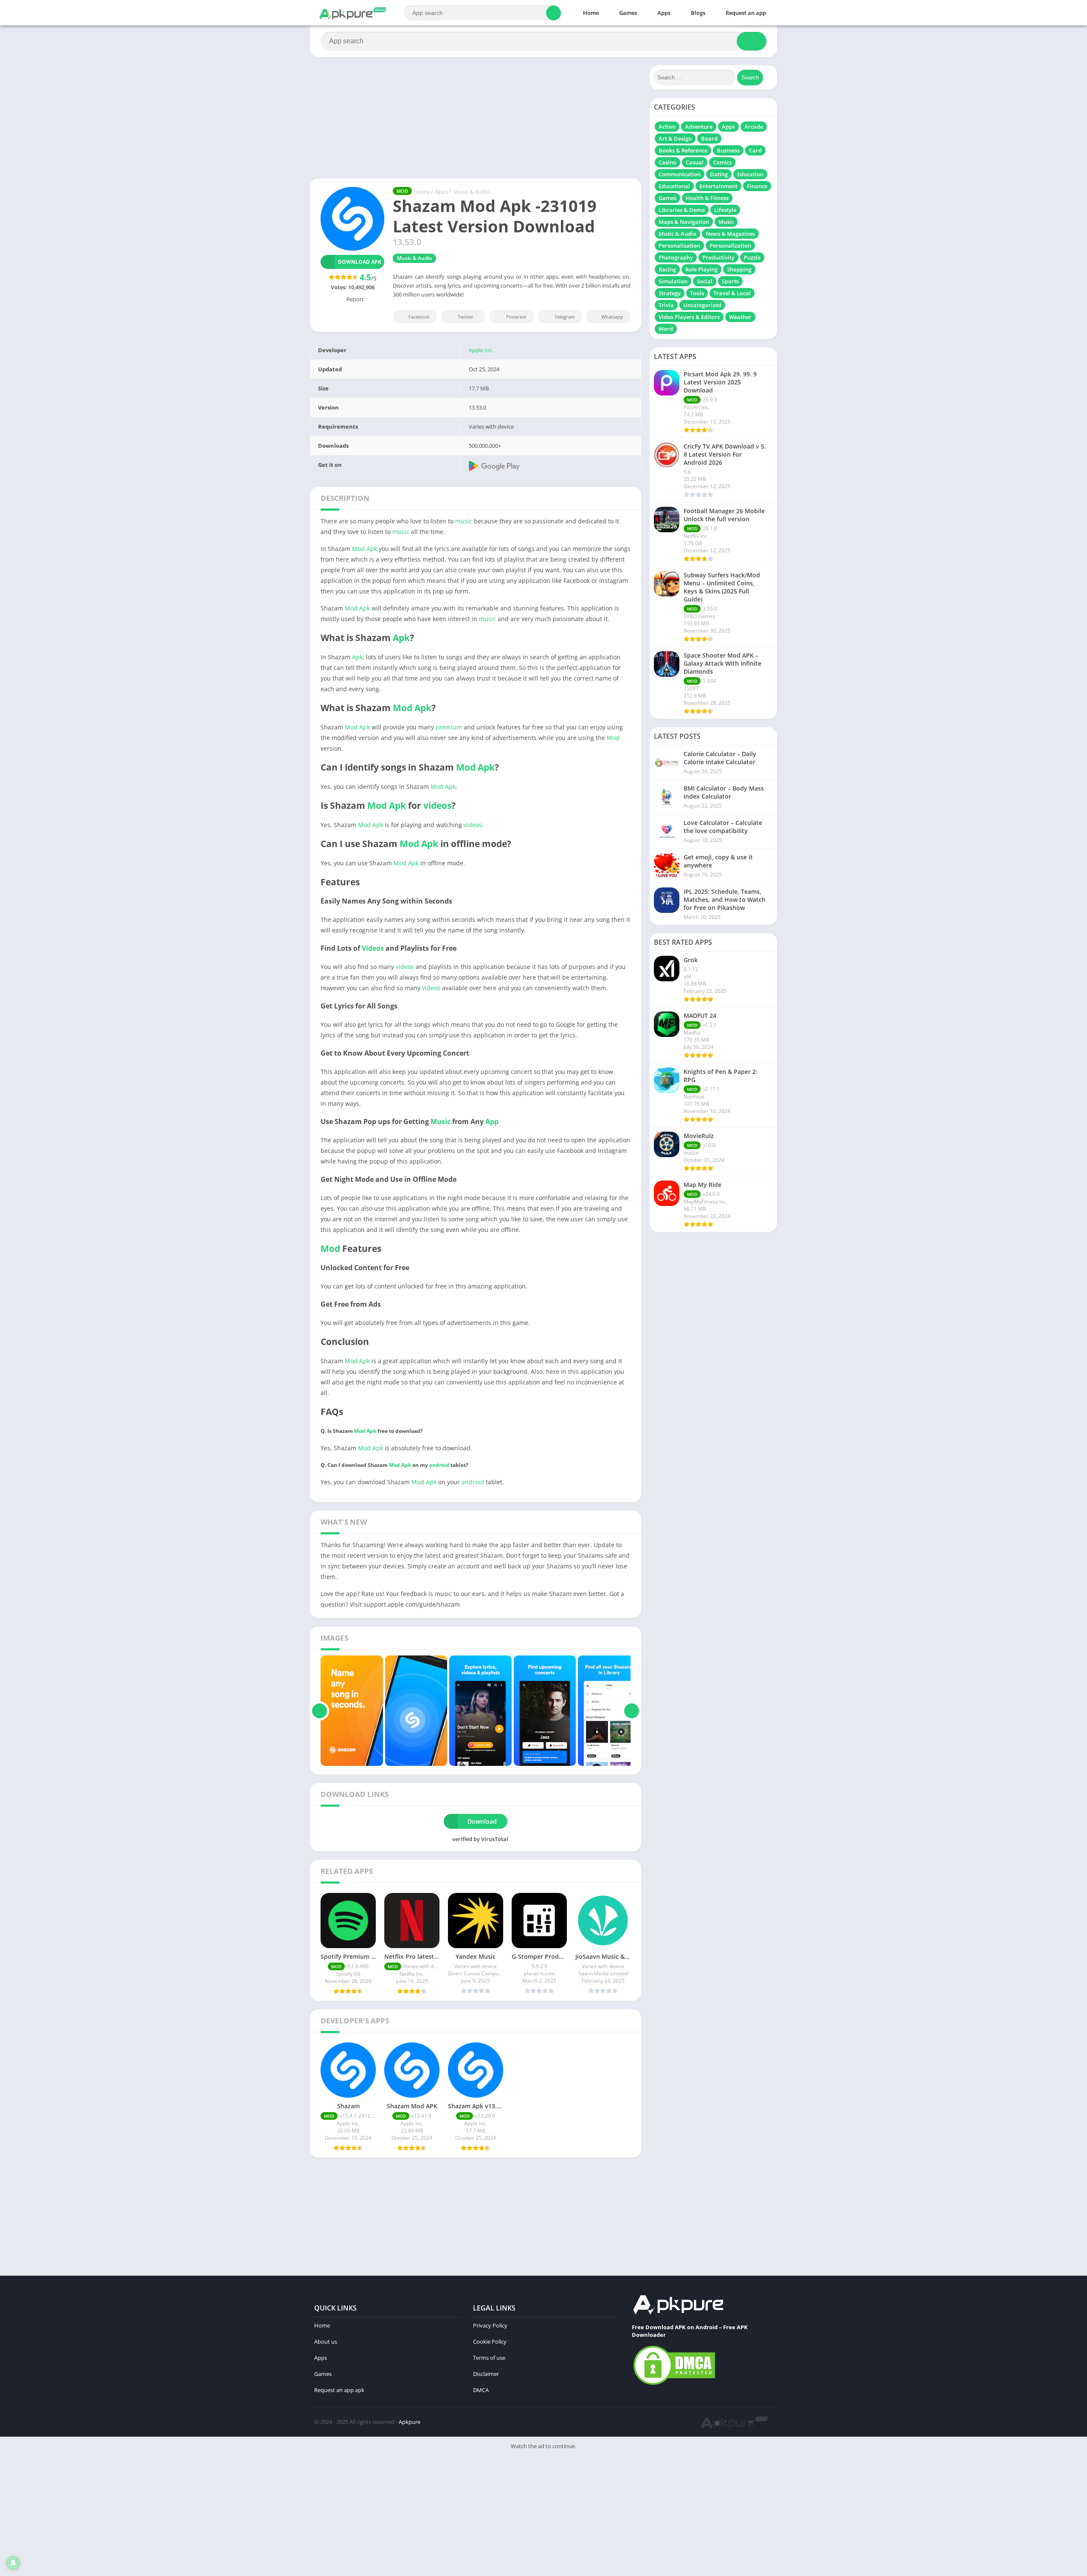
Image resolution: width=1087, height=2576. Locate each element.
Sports (730, 281)
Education (750, 174)
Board (709, 138)
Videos (373, 948)
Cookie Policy (490, 2342)
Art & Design (675, 138)
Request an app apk (339, 2390)
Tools (697, 293)
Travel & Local (732, 293)
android (439, 1465)
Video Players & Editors (689, 317)
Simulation (673, 281)
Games (627, 13)
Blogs (697, 13)
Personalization (730, 246)
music (464, 521)
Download (482, 1821)
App (492, 1121)
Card (755, 150)
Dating (719, 174)
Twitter (466, 317)
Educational (674, 186)
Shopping (739, 269)
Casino (667, 162)
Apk (401, 638)
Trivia (666, 305)
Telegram (565, 317)
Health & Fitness (707, 198)
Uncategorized (702, 305)
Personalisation (679, 246)
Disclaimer (486, 2374)
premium (449, 727)
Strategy (670, 293)
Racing (667, 269)
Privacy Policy (490, 2325)
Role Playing (701, 269)
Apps (663, 13)
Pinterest (516, 317)
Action (667, 127)
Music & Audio (472, 192)
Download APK (360, 262)
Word (666, 329)
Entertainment (718, 186)
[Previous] (320, 1711)
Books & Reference (683, 150)
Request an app (745, 13)
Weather (740, 317)
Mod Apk (365, 549)
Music (441, 1121)
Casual (695, 162)
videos (437, 805)
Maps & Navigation (684, 222)
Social (705, 281)
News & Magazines (730, 234)
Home (590, 13)
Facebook (419, 317)
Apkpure (410, 2422)
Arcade (754, 127)
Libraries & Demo (682, 210)
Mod (613, 738)
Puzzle (752, 257)
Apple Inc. (481, 350)
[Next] (632, 1711)
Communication (680, 174)
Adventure (699, 127)
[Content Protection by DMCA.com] (674, 2384)
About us (326, 2342)
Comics (722, 162)
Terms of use (489, 2358)
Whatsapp (612, 317)
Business (728, 150)
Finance (757, 186)
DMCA (481, 2390)
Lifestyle (725, 210)
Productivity (718, 257)
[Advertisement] (255, 2515)
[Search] (553, 13)
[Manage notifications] (13, 2563)
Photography (676, 257)
